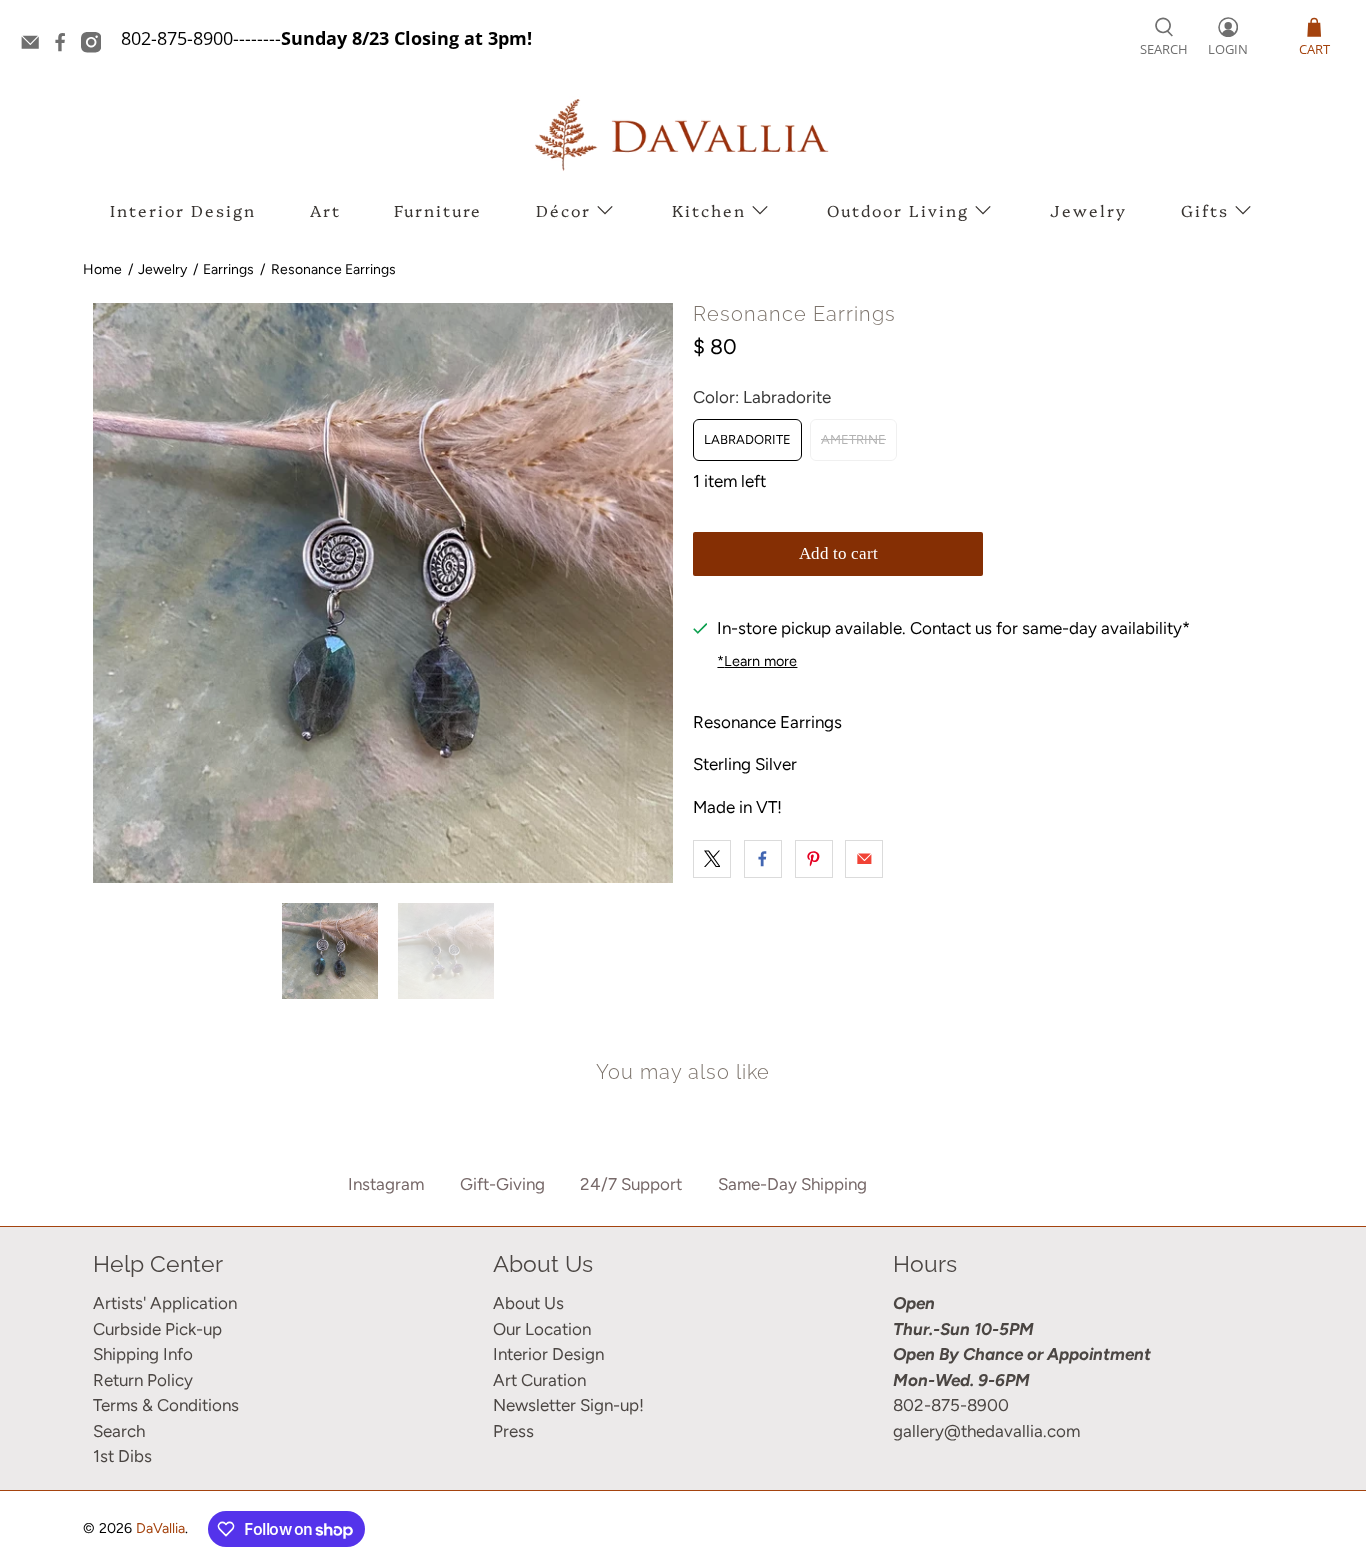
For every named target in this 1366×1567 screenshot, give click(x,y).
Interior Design (183, 210)
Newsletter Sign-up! (568, 1405)
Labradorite (747, 439)
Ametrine (853, 439)
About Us (528, 1303)
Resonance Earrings (333, 269)
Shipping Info (143, 1354)
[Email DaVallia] (35, 46)
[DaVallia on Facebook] (65, 46)
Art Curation (539, 1380)
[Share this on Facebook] (763, 859)
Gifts (1205, 210)
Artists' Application (165, 1303)
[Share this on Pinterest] (814, 859)
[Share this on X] (712, 859)
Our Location (542, 1329)
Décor (563, 210)
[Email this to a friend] (864, 859)
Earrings (228, 269)
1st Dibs (122, 1456)
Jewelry (1088, 210)
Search (119, 1431)
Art (325, 210)
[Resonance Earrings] (383, 593)
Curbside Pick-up (157, 1329)
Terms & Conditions (166, 1405)
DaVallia (160, 1528)
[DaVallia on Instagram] (96, 46)
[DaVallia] (683, 134)
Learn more (757, 661)
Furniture (438, 210)
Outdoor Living (898, 210)
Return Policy (143, 1380)
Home (102, 269)
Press (513, 1431)
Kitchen (709, 210)
